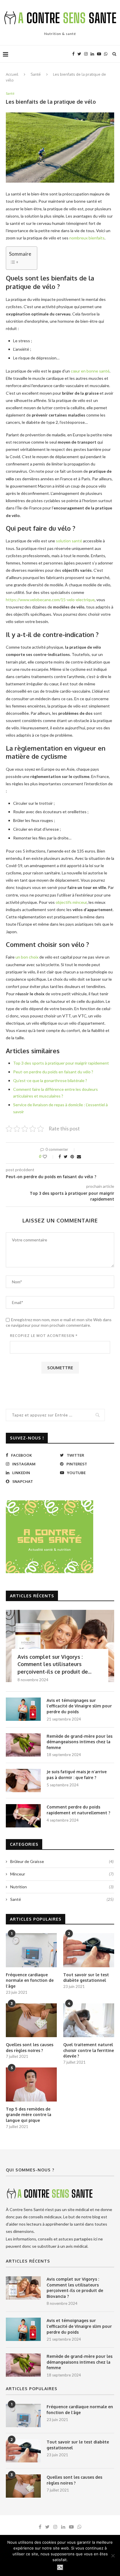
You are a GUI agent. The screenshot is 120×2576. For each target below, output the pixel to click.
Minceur (62, 1874)
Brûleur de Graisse (62, 1861)
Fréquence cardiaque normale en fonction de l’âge (30, 1980)
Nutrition (62, 1887)
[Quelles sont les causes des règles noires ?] (31, 2020)
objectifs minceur (71, 902)
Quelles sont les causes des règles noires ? (30, 2047)
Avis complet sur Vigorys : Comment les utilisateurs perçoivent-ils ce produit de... (54, 1664)
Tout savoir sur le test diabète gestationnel (86, 1978)
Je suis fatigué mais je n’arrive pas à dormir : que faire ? (77, 1775)
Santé (36, 74)
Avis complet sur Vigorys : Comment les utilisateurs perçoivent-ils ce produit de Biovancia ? (75, 2288)
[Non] (113, 2556)
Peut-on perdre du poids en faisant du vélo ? (53, 1072)
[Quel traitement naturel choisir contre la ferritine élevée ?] (89, 2020)
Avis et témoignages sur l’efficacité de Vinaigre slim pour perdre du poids (79, 1706)
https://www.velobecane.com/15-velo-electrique (50, 600)
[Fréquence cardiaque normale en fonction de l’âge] (31, 1950)
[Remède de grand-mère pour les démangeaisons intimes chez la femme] (23, 1745)
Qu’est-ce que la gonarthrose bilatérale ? (50, 1080)
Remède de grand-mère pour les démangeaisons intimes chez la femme (80, 1742)
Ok (60, 2567)
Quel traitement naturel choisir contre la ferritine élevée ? (89, 2050)
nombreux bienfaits (87, 238)
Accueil (12, 74)
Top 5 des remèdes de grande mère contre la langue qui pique (29, 2115)
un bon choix (27, 957)
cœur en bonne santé (90, 371)
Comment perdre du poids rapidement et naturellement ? (78, 1810)
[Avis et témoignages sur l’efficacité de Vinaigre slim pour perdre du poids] (23, 1709)
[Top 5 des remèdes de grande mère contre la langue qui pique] (31, 2084)
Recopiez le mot (44, 1336)
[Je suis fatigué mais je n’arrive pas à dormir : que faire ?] (23, 1781)
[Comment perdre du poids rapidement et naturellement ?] (23, 1816)
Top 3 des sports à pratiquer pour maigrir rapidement (61, 1063)
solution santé (69, 541)
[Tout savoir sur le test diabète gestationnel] (89, 1950)
